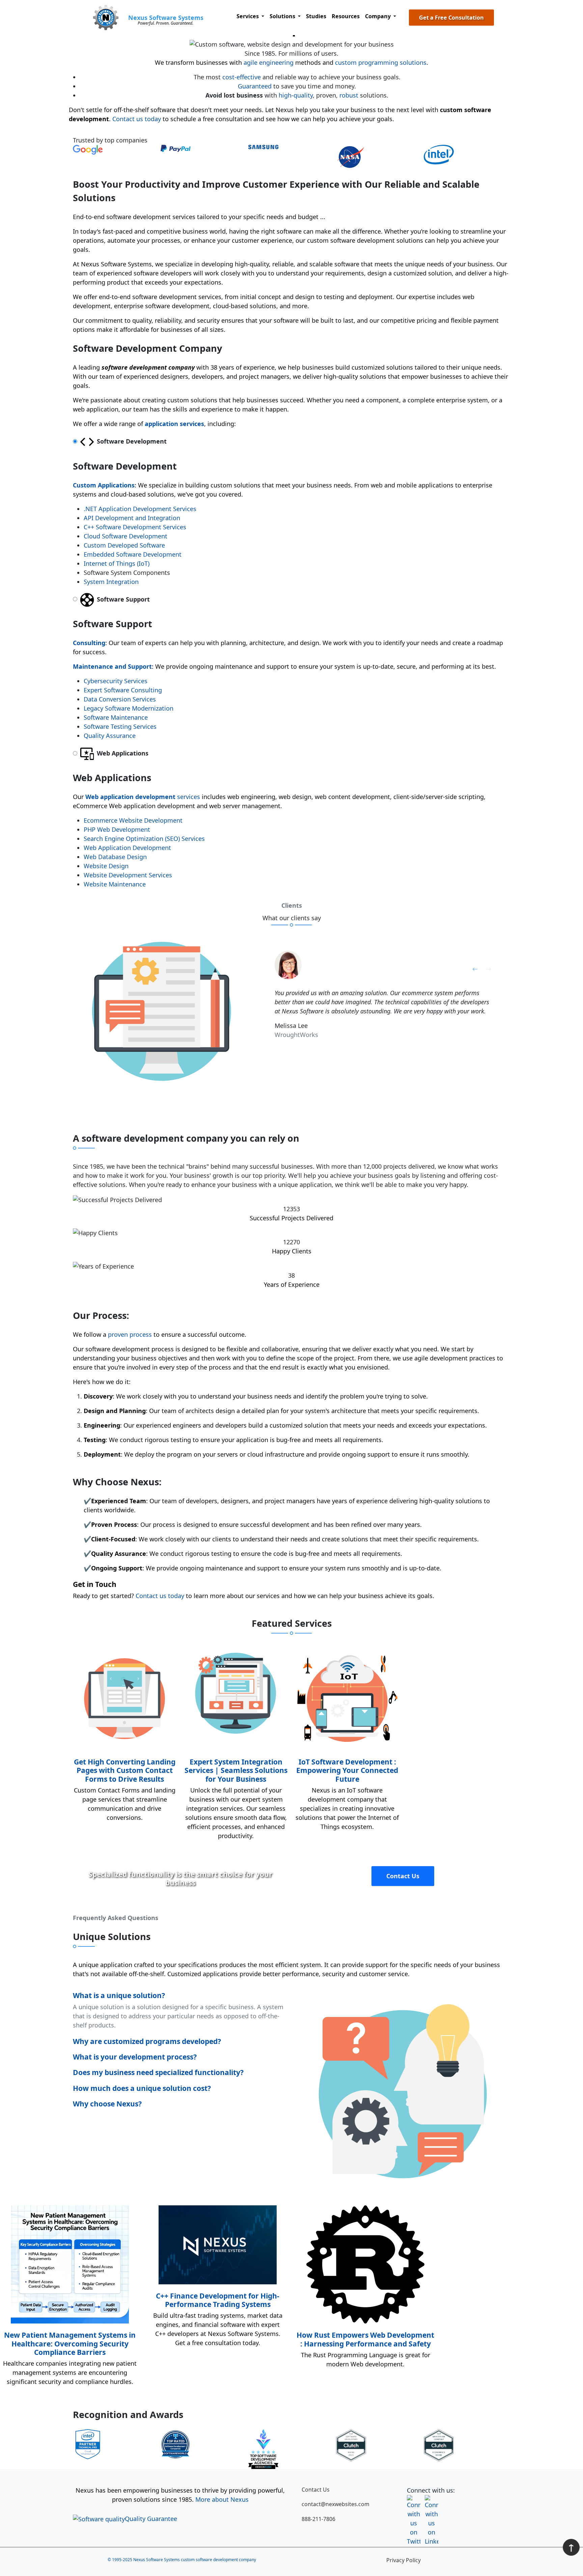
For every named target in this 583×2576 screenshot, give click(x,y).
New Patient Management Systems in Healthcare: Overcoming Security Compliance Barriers (70, 2343)
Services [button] (248, 16)
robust (349, 95)
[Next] (489, 968)
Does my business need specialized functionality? (158, 2072)
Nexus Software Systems (166, 18)
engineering (276, 62)
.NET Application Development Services (140, 509)
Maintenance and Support (112, 666)
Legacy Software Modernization (129, 708)
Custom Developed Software (124, 545)
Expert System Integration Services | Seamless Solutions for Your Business (236, 1770)
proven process (130, 1334)
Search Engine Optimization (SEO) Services (144, 839)
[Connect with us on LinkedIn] (432, 2502)
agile (251, 62)
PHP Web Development (117, 829)
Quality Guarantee (151, 2519)
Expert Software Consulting (123, 690)
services (143, 797)
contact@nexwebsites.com (336, 2504)
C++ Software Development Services (135, 527)
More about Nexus (222, 2499)
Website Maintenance (115, 884)
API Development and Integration (132, 518)
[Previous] (475, 968)
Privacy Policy (404, 2560)
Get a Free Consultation (451, 18)
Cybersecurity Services (116, 681)
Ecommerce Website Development (133, 820)
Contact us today (137, 119)
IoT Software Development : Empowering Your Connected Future (347, 1770)
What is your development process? (135, 2057)
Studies (316, 16)
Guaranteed (255, 86)
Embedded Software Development (133, 554)
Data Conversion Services (120, 699)
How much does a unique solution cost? (142, 2088)
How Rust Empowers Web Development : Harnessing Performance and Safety (365, 2339)
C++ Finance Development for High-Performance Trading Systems (218, 2300)
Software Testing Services (120, 726)
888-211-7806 (318, 2519)
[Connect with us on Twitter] (414, 2502)
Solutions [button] (283, 16)
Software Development (131, 441)
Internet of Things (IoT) (117, 563)
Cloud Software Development (126, 536)
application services (174, 424)
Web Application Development (127, 848)
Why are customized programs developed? (147, 2041)
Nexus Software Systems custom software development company (195, 2560)
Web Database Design (115, 857)
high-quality (296, 95)
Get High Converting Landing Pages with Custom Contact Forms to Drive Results (125, 1770)
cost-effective (242, 77)
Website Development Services (128, 875)
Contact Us (403, 1876)
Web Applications (122, 753)
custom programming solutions (381, 62)
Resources (346, 16)
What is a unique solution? (119, 1995)
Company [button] (379, 16)
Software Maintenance (116, 717)
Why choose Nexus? (107, 2104)
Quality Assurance (110, 736)
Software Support (122, 599)
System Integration (111, 582)
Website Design (106, 866)
